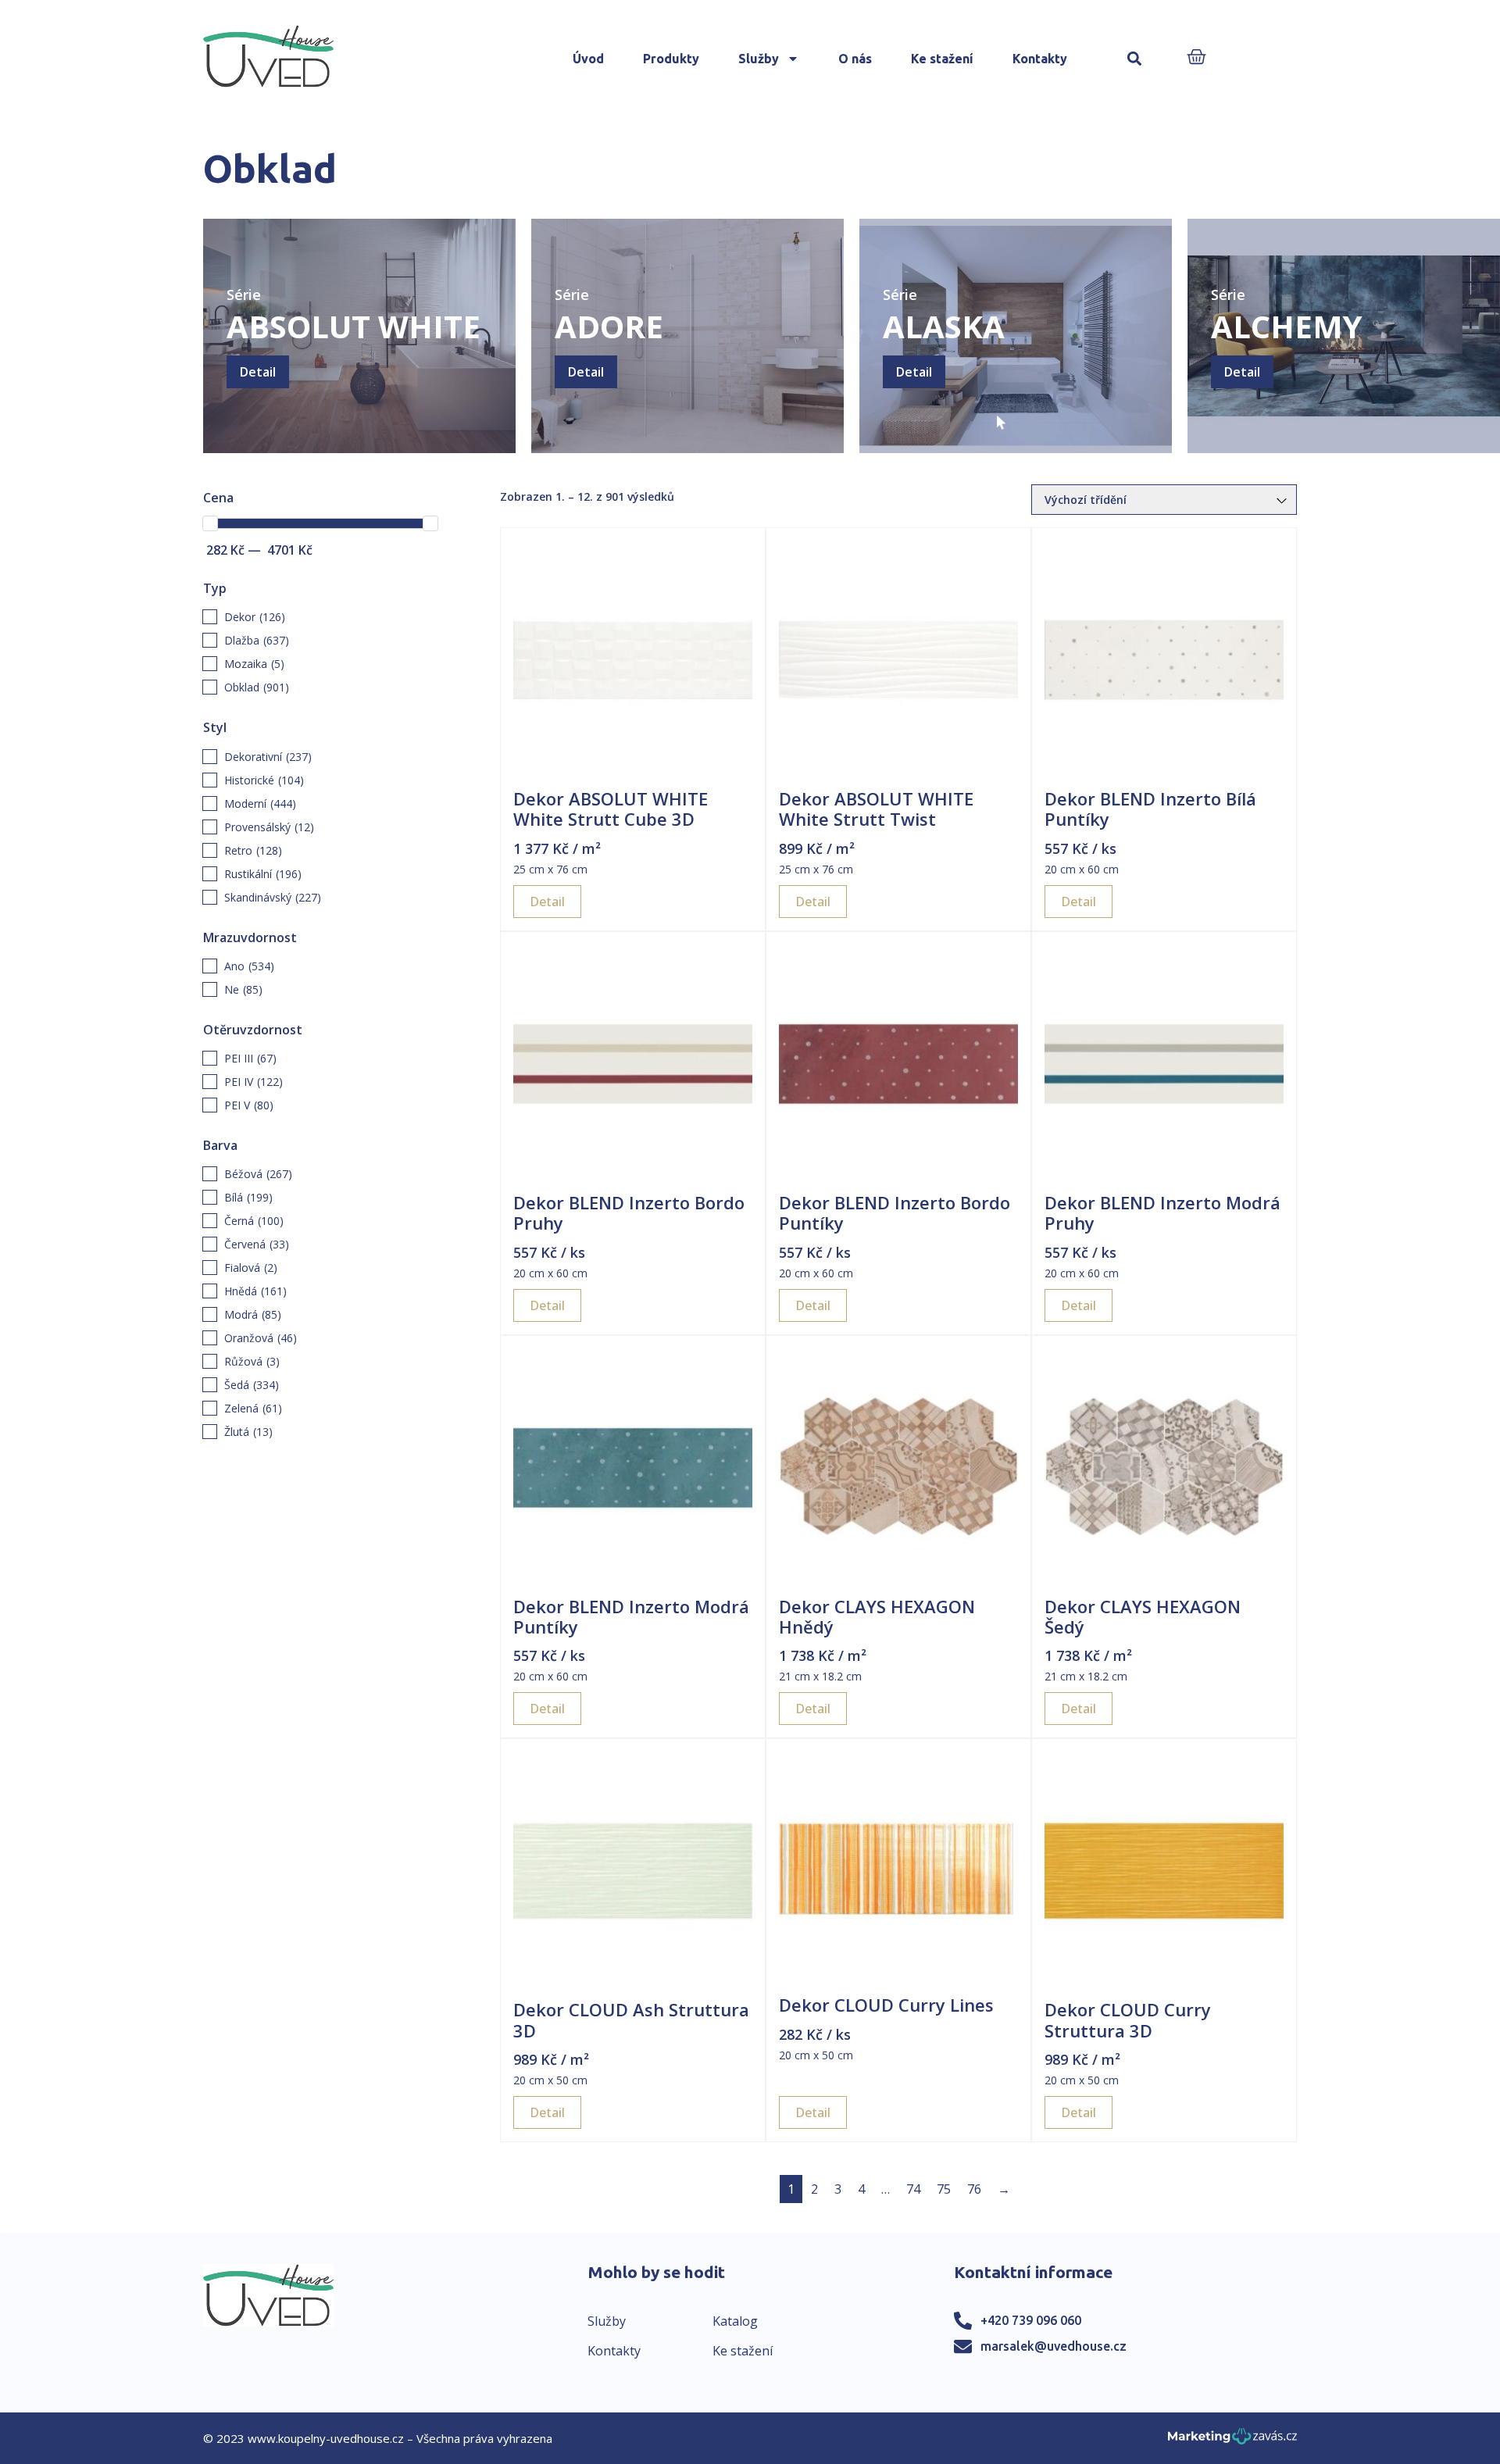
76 (974, 2189)
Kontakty (1040, 59)
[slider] (210, 523)
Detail (258, 372)
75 (944, 2189)
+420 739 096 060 (1031, 2320)
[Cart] (1196, 58)
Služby (759, 59)
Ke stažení (942, 59)
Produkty (671, 59)
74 (913, 2189)
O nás (855, 59)
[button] (1135, 59)
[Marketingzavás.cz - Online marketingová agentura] (1232, 2441)
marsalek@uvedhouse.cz (1054, 2346)
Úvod (588, 59)
